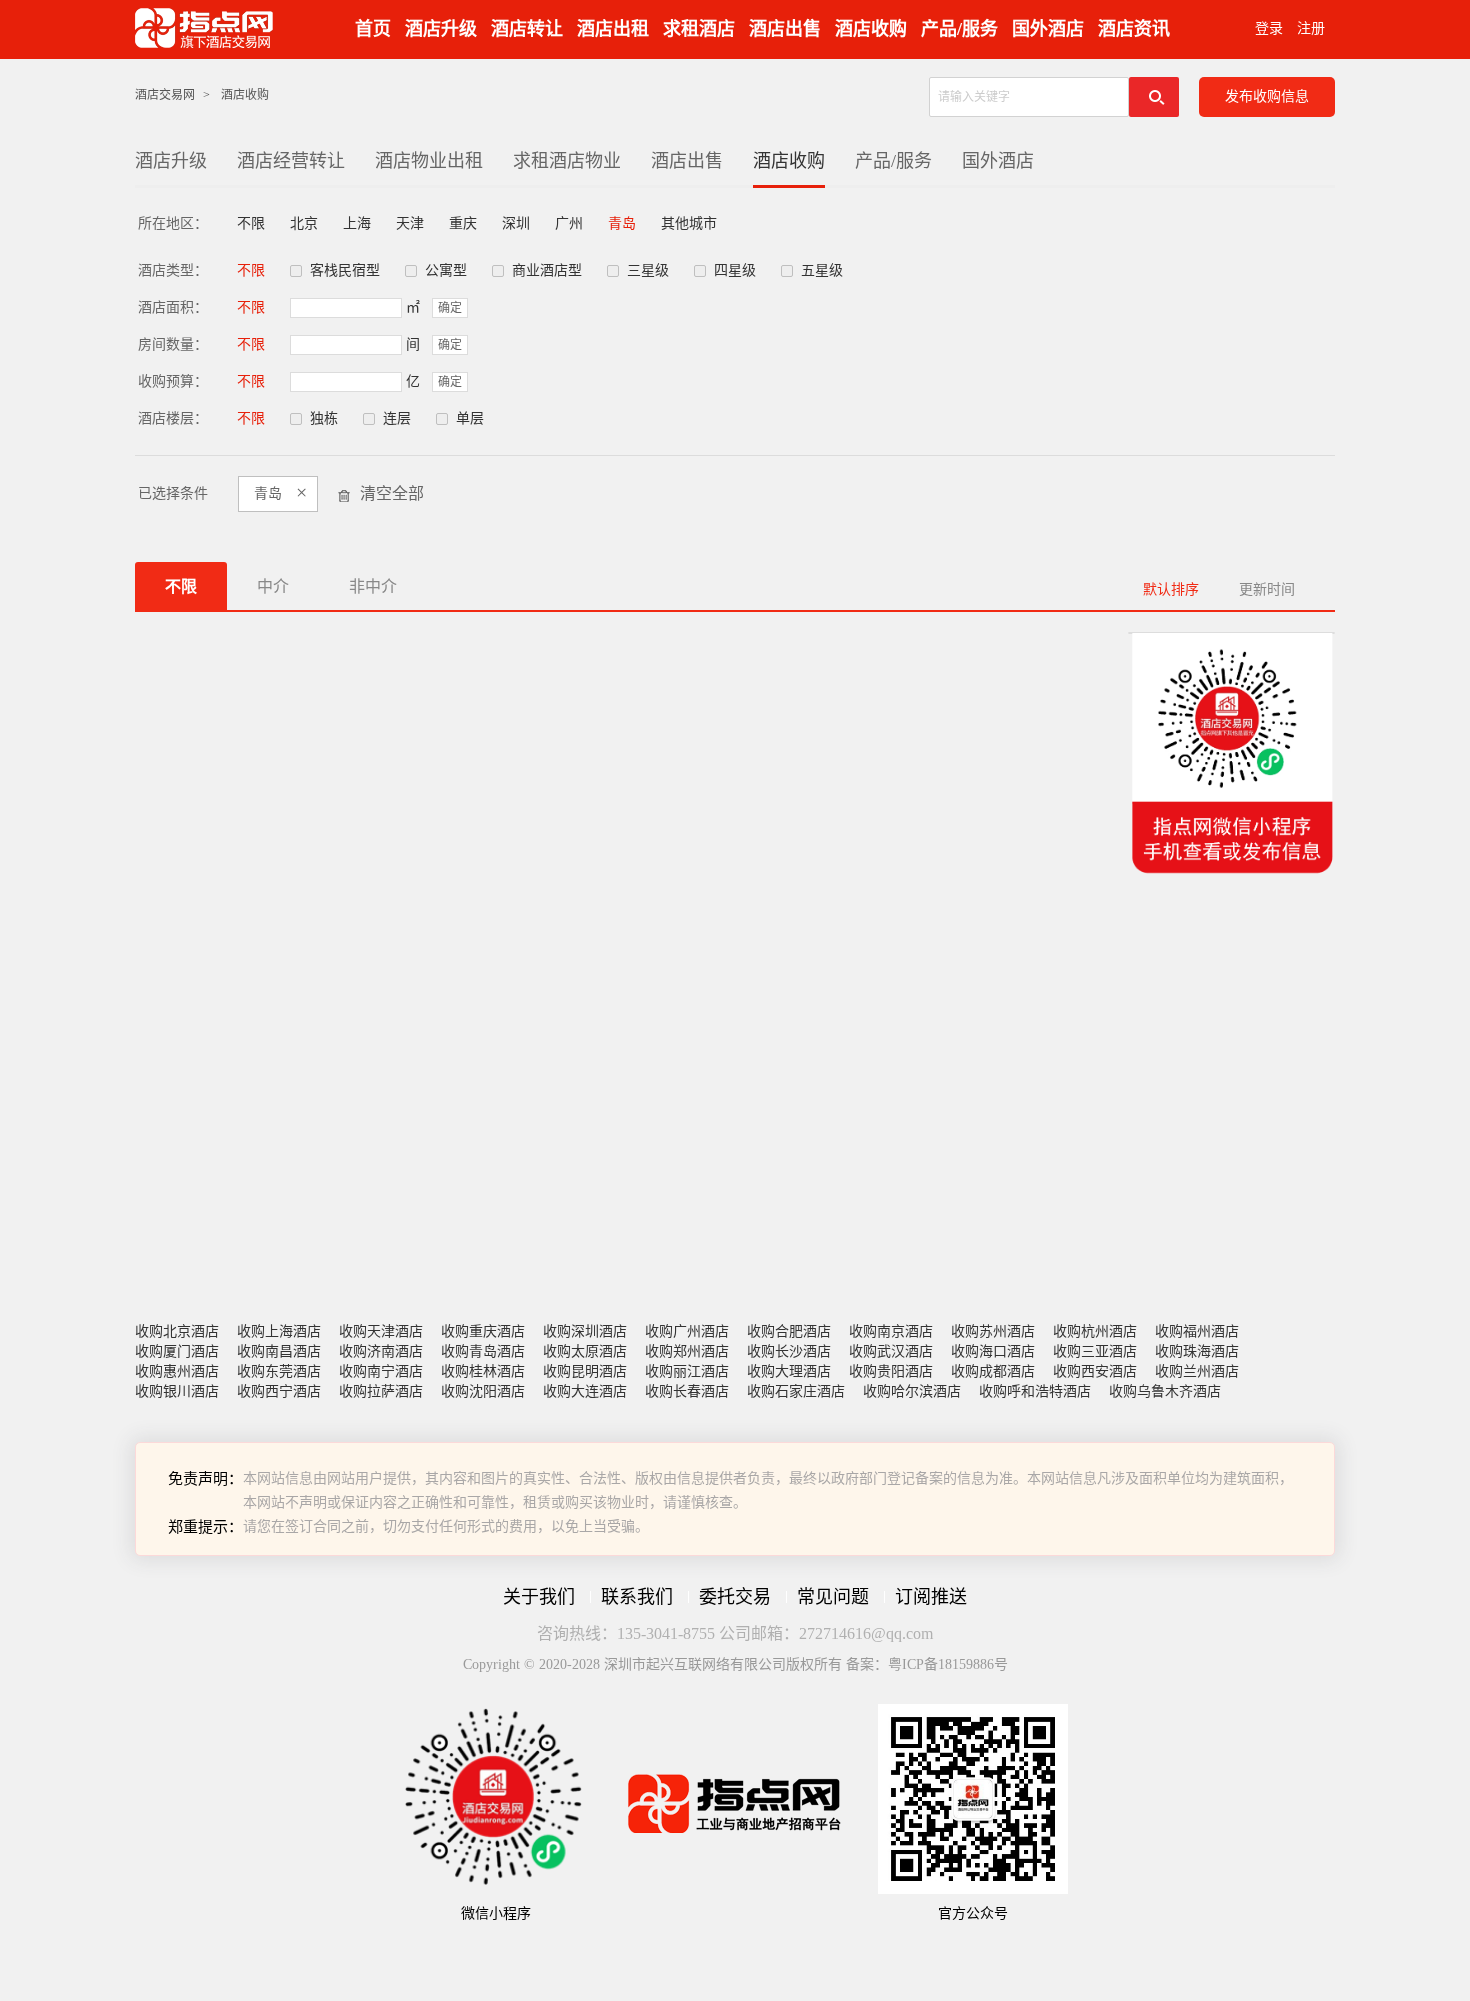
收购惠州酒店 (177, 1371)
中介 (273, 586)
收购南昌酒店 (279, 1351)
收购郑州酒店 (687, 1351)
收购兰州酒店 (1197, 1371)
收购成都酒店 (993, 1371)
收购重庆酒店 (483, 1331)
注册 (1311, 28)
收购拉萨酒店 (381, 1391)
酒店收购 (871, 29)
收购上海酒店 (279, 1331)
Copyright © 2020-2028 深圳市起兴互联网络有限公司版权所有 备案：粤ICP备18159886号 (735, 1664)
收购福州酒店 (1197, 1331)
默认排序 (1171, 589)
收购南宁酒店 (381, 1371)
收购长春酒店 (687, 1391)
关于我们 (539, 1597)
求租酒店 (699, 29)
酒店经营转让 (291, 161)
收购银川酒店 (177, 1391)
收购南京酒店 (891, 1331)
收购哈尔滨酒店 (912, 1391)
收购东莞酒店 (279, 1371)
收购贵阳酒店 (891, 1371)
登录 (1269, 28)
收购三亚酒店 (1095, 1351)
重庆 (463, 223)
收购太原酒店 (585, 1351)
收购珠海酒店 (1197, 1351)
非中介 (373, 586)
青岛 (622, 223)
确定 (450, 308)
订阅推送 (931, 1597)
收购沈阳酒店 (483, 1391)
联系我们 (637, 1597)
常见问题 (833, 1597)
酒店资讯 (1134, 29)
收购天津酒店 (381, 1331)
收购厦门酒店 (177, 1351)
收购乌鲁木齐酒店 (1165, 1391)
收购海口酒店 (993, 1351)
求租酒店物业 (567, 161)
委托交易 (735, 1597)
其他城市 (689, 223)
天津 (410, 223)
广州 (569, 223)
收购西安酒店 (1095, 1371)
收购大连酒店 (585, 1391)
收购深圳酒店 (585, 1331)
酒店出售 (785, 29)
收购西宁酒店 (279, 1391)
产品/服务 (959, 29)
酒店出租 (613, 29)
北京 (304, 223)
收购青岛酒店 (483, 1351)
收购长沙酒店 (789, 1351)
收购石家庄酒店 (796, 1391)
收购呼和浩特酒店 (1035, 1391)
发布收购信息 (1267, 96)
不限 (251, 223)
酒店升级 (441, 29)
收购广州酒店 (687, 1331)
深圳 (516, 223)
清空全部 (392, 493)
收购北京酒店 (177, 1331)
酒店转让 (527, 29)
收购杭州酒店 (1095, 1331)
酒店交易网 (165, 95)
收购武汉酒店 (891, 1351)
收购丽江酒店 (687, 1371)
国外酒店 (1048, 29)
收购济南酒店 (381, 1351)
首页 (373, 29)
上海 (357, 223)
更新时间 (1267, 589)
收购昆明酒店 (585, 1371)
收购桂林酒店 (483, 1371)
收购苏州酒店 (993, 1331)
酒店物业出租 (429, 161)
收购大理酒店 (789, 1371)
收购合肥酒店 (789, 1331)
